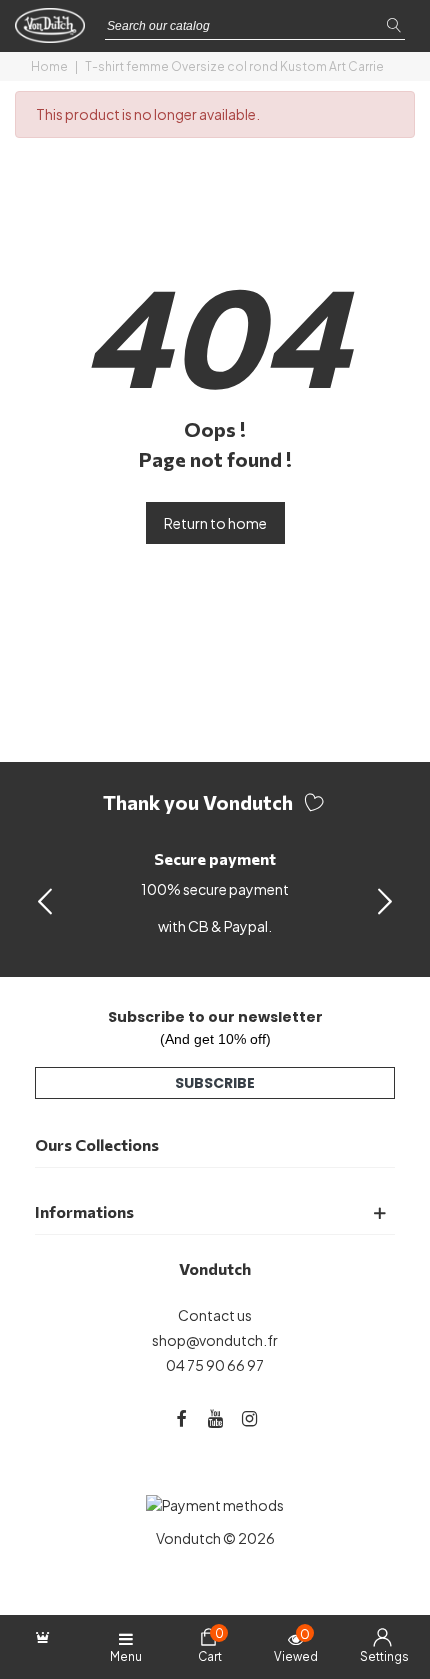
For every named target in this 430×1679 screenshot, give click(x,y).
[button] (385, 900)
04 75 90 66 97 (215, 1365)
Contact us (215, 1315)
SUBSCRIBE (215, 1083)
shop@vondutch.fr (215, 1340)
